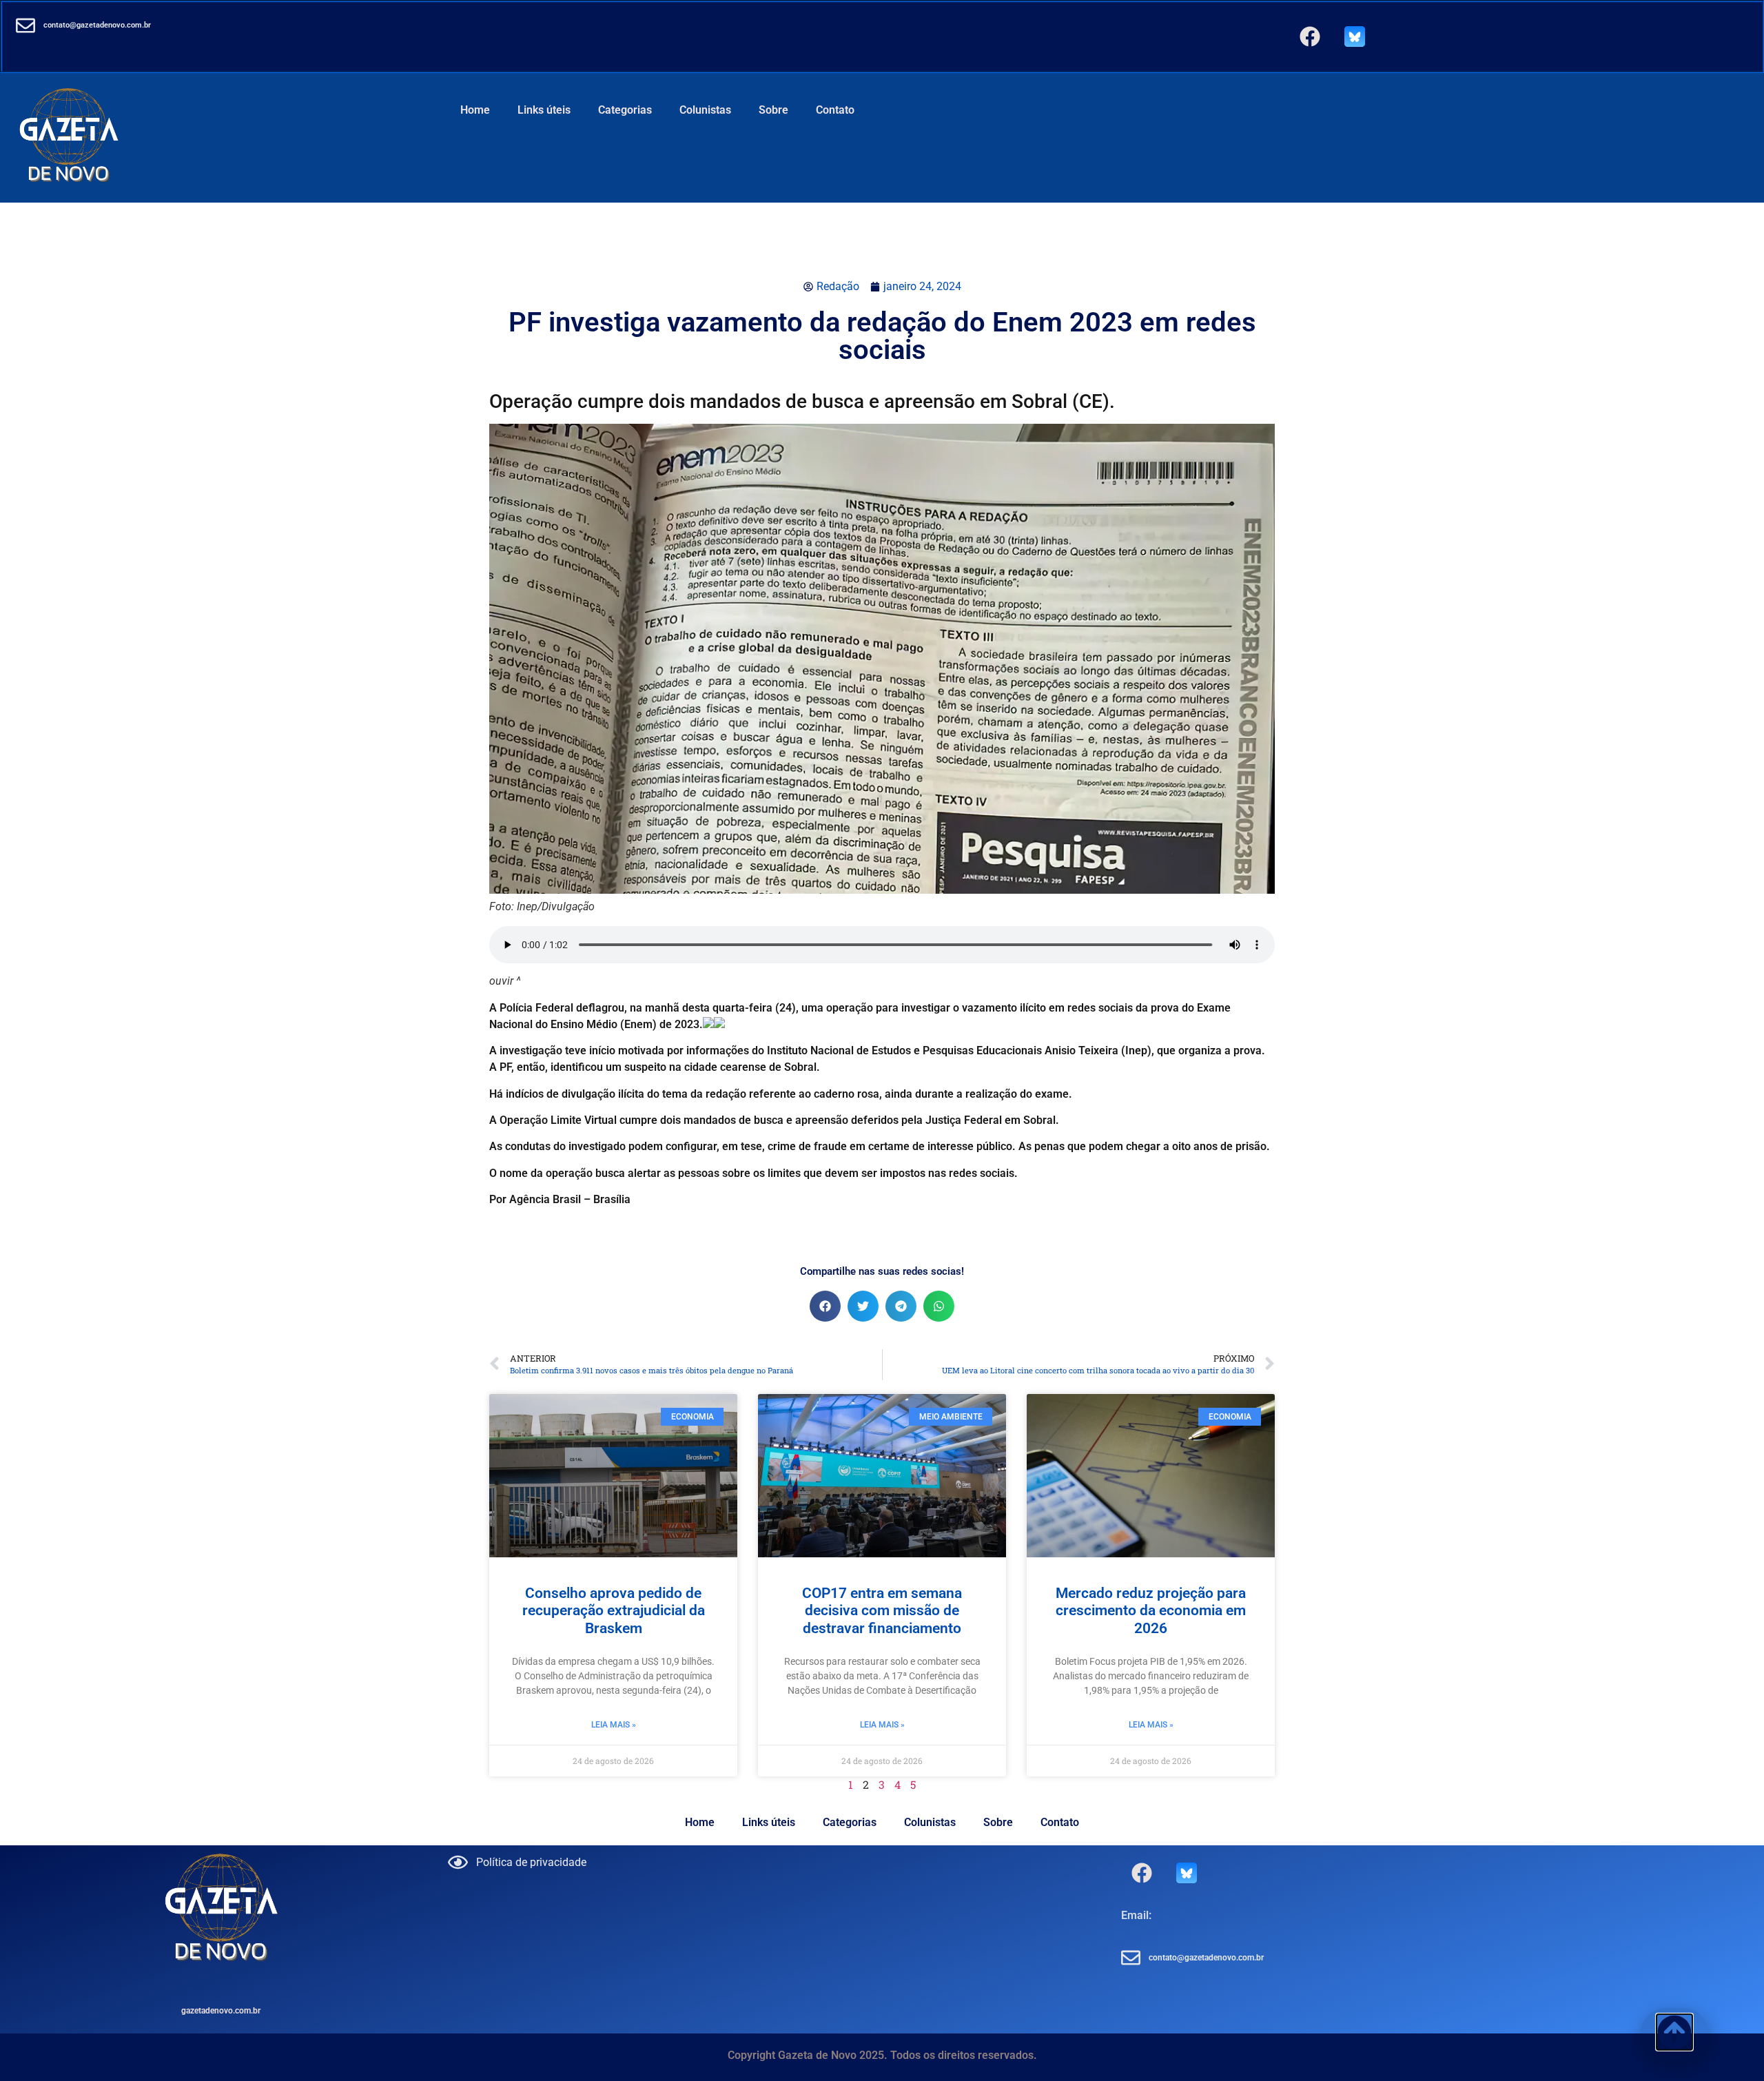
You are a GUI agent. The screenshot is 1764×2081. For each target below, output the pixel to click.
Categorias (625, 110)
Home (475, 110)
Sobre (773, 110)
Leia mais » (614, 1725)
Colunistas (705, 110)
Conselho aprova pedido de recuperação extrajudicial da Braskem (614, 1610)
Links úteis (544, 110)
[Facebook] (1310, 37)
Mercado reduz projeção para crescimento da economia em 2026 (1151, 1610)
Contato (835, 110)
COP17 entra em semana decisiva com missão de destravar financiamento (882, 1610)
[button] (825, 1306)
